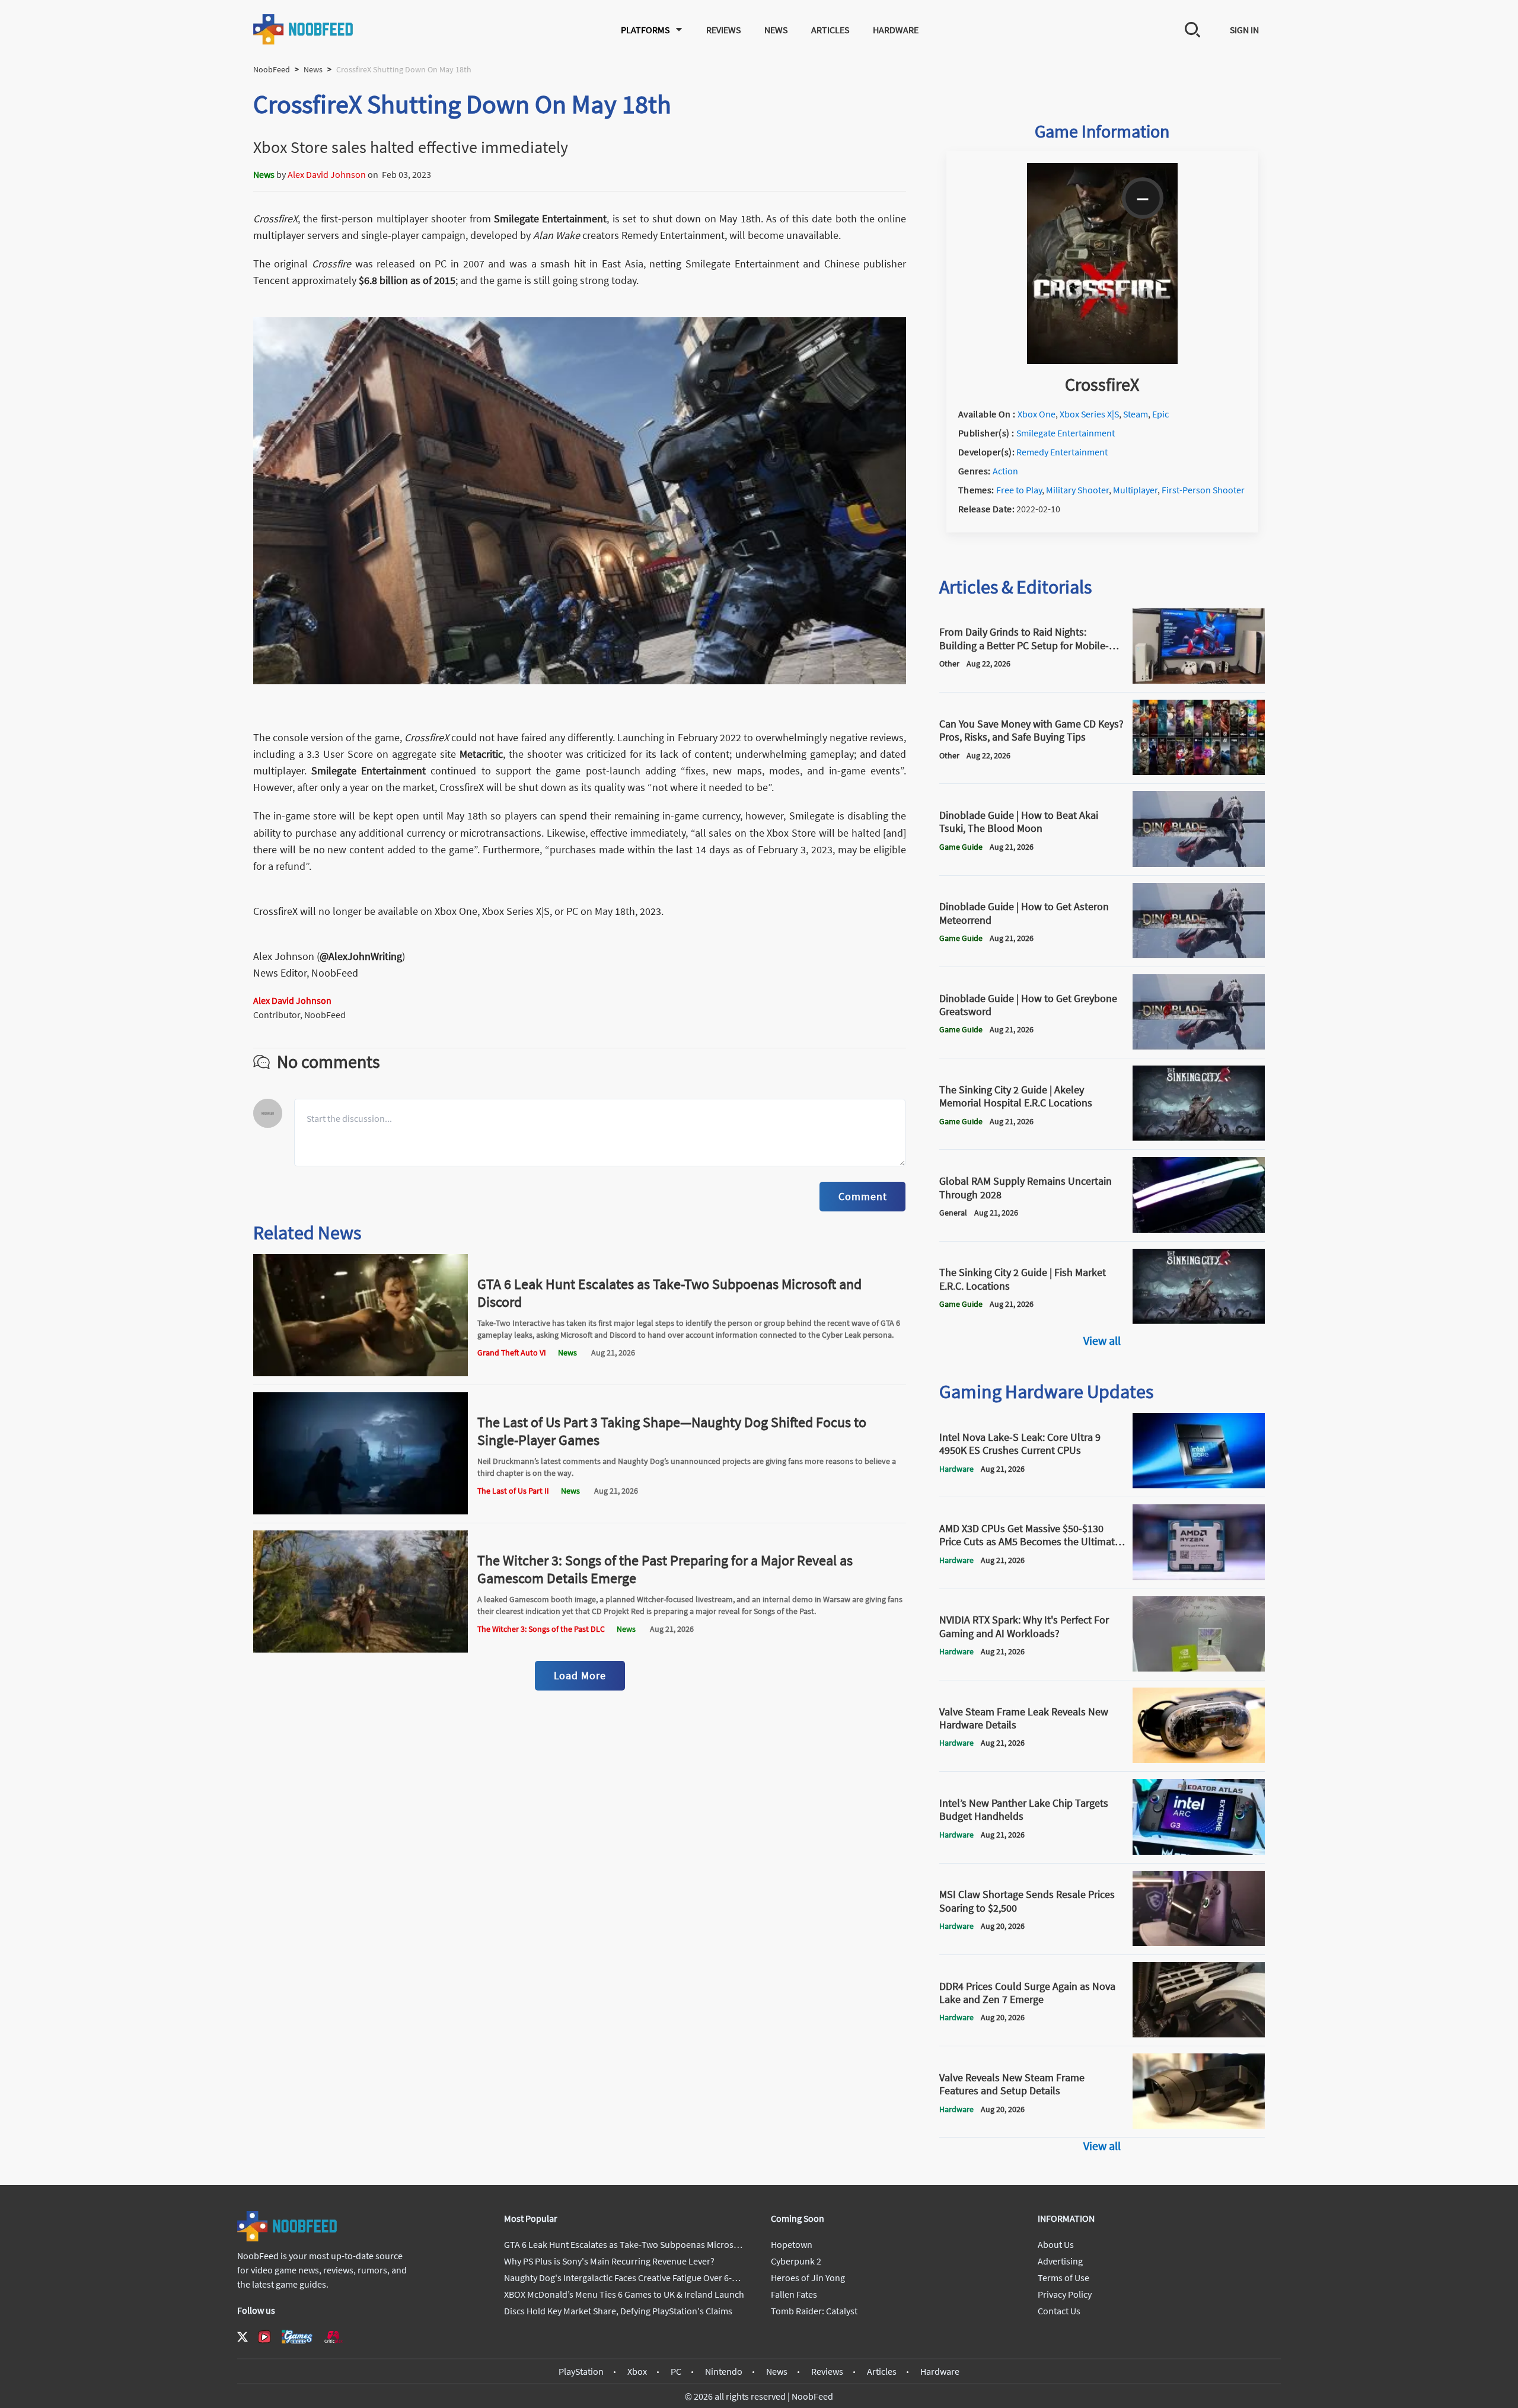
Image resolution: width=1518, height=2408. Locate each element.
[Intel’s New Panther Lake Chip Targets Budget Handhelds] (1199, 1851)
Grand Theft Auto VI (512, 1353)
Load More (580, 1675)
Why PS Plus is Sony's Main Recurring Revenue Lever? (609, 2261)
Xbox (637, 2371)
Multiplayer (1135, 490)
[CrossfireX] (1102, 361)
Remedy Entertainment (1062, 452)
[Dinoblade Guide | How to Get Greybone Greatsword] (1199, 1046)
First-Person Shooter (1203, 490)
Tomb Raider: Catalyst (814, 2311)
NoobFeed (272, 69)
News (776, 30)
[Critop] (333, 2337)
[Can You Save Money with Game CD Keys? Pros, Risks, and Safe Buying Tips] (1199, 771)
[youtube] (264, 2337)
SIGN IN (1244, 30)
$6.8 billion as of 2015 (407, 280)
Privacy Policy (1065, 2294)
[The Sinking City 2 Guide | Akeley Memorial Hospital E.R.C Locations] (1199, 1137)
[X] (243, 2337)
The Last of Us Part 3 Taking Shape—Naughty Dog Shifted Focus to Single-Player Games (672, 1431)
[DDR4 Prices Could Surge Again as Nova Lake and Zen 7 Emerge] (1199, 2034)
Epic (1160, 414)
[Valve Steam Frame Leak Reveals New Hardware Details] (1199, 1759)
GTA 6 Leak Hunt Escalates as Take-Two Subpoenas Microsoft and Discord (669, 1293)
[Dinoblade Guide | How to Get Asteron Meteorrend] (1199, 955)
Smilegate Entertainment (550, 219)
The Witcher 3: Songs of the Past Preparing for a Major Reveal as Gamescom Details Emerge (665, 1569)
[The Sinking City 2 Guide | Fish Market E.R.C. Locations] (1199, 1321)
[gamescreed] (297, 2337)
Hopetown (792, 2244)
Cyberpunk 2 (796, 2261)
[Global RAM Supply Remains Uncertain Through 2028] (1199, 1229)
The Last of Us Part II (513, 1491)
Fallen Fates (794, 2294)
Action (1005, 471)
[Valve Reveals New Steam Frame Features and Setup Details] (1199, 2125)
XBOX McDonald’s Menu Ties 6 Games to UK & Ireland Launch (624, 2294)
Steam (1136, 414)
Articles (830, 30)
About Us (1056, 2244)
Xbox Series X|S (1089, 414)
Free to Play (1019, 490)
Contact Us (1059, 2311)
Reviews (723, 30)
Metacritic (481, 754)
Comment (862, 1196)
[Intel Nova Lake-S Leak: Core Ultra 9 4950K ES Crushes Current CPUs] (1199, 1485)
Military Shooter (1077, 490)
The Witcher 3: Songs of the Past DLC (541, 1629)
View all (1102, 1340)
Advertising (1060, 2261)
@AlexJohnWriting (361, 956)
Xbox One (1037, 414)
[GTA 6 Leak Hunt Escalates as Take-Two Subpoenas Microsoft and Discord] (361, 1373)
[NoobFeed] (304, 29)
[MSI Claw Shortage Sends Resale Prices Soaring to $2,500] (1199, 1943)
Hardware (896, 30)
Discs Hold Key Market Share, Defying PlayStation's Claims (618, 2311)
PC (676, 2371)
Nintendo (724, 2371)
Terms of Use (1063, 2278)
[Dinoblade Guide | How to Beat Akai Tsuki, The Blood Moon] (1199, 863)
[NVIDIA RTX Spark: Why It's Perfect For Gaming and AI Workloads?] (1199, 1668)
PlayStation (581, 2371)
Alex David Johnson (327, 174)
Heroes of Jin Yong (808, 2278)
